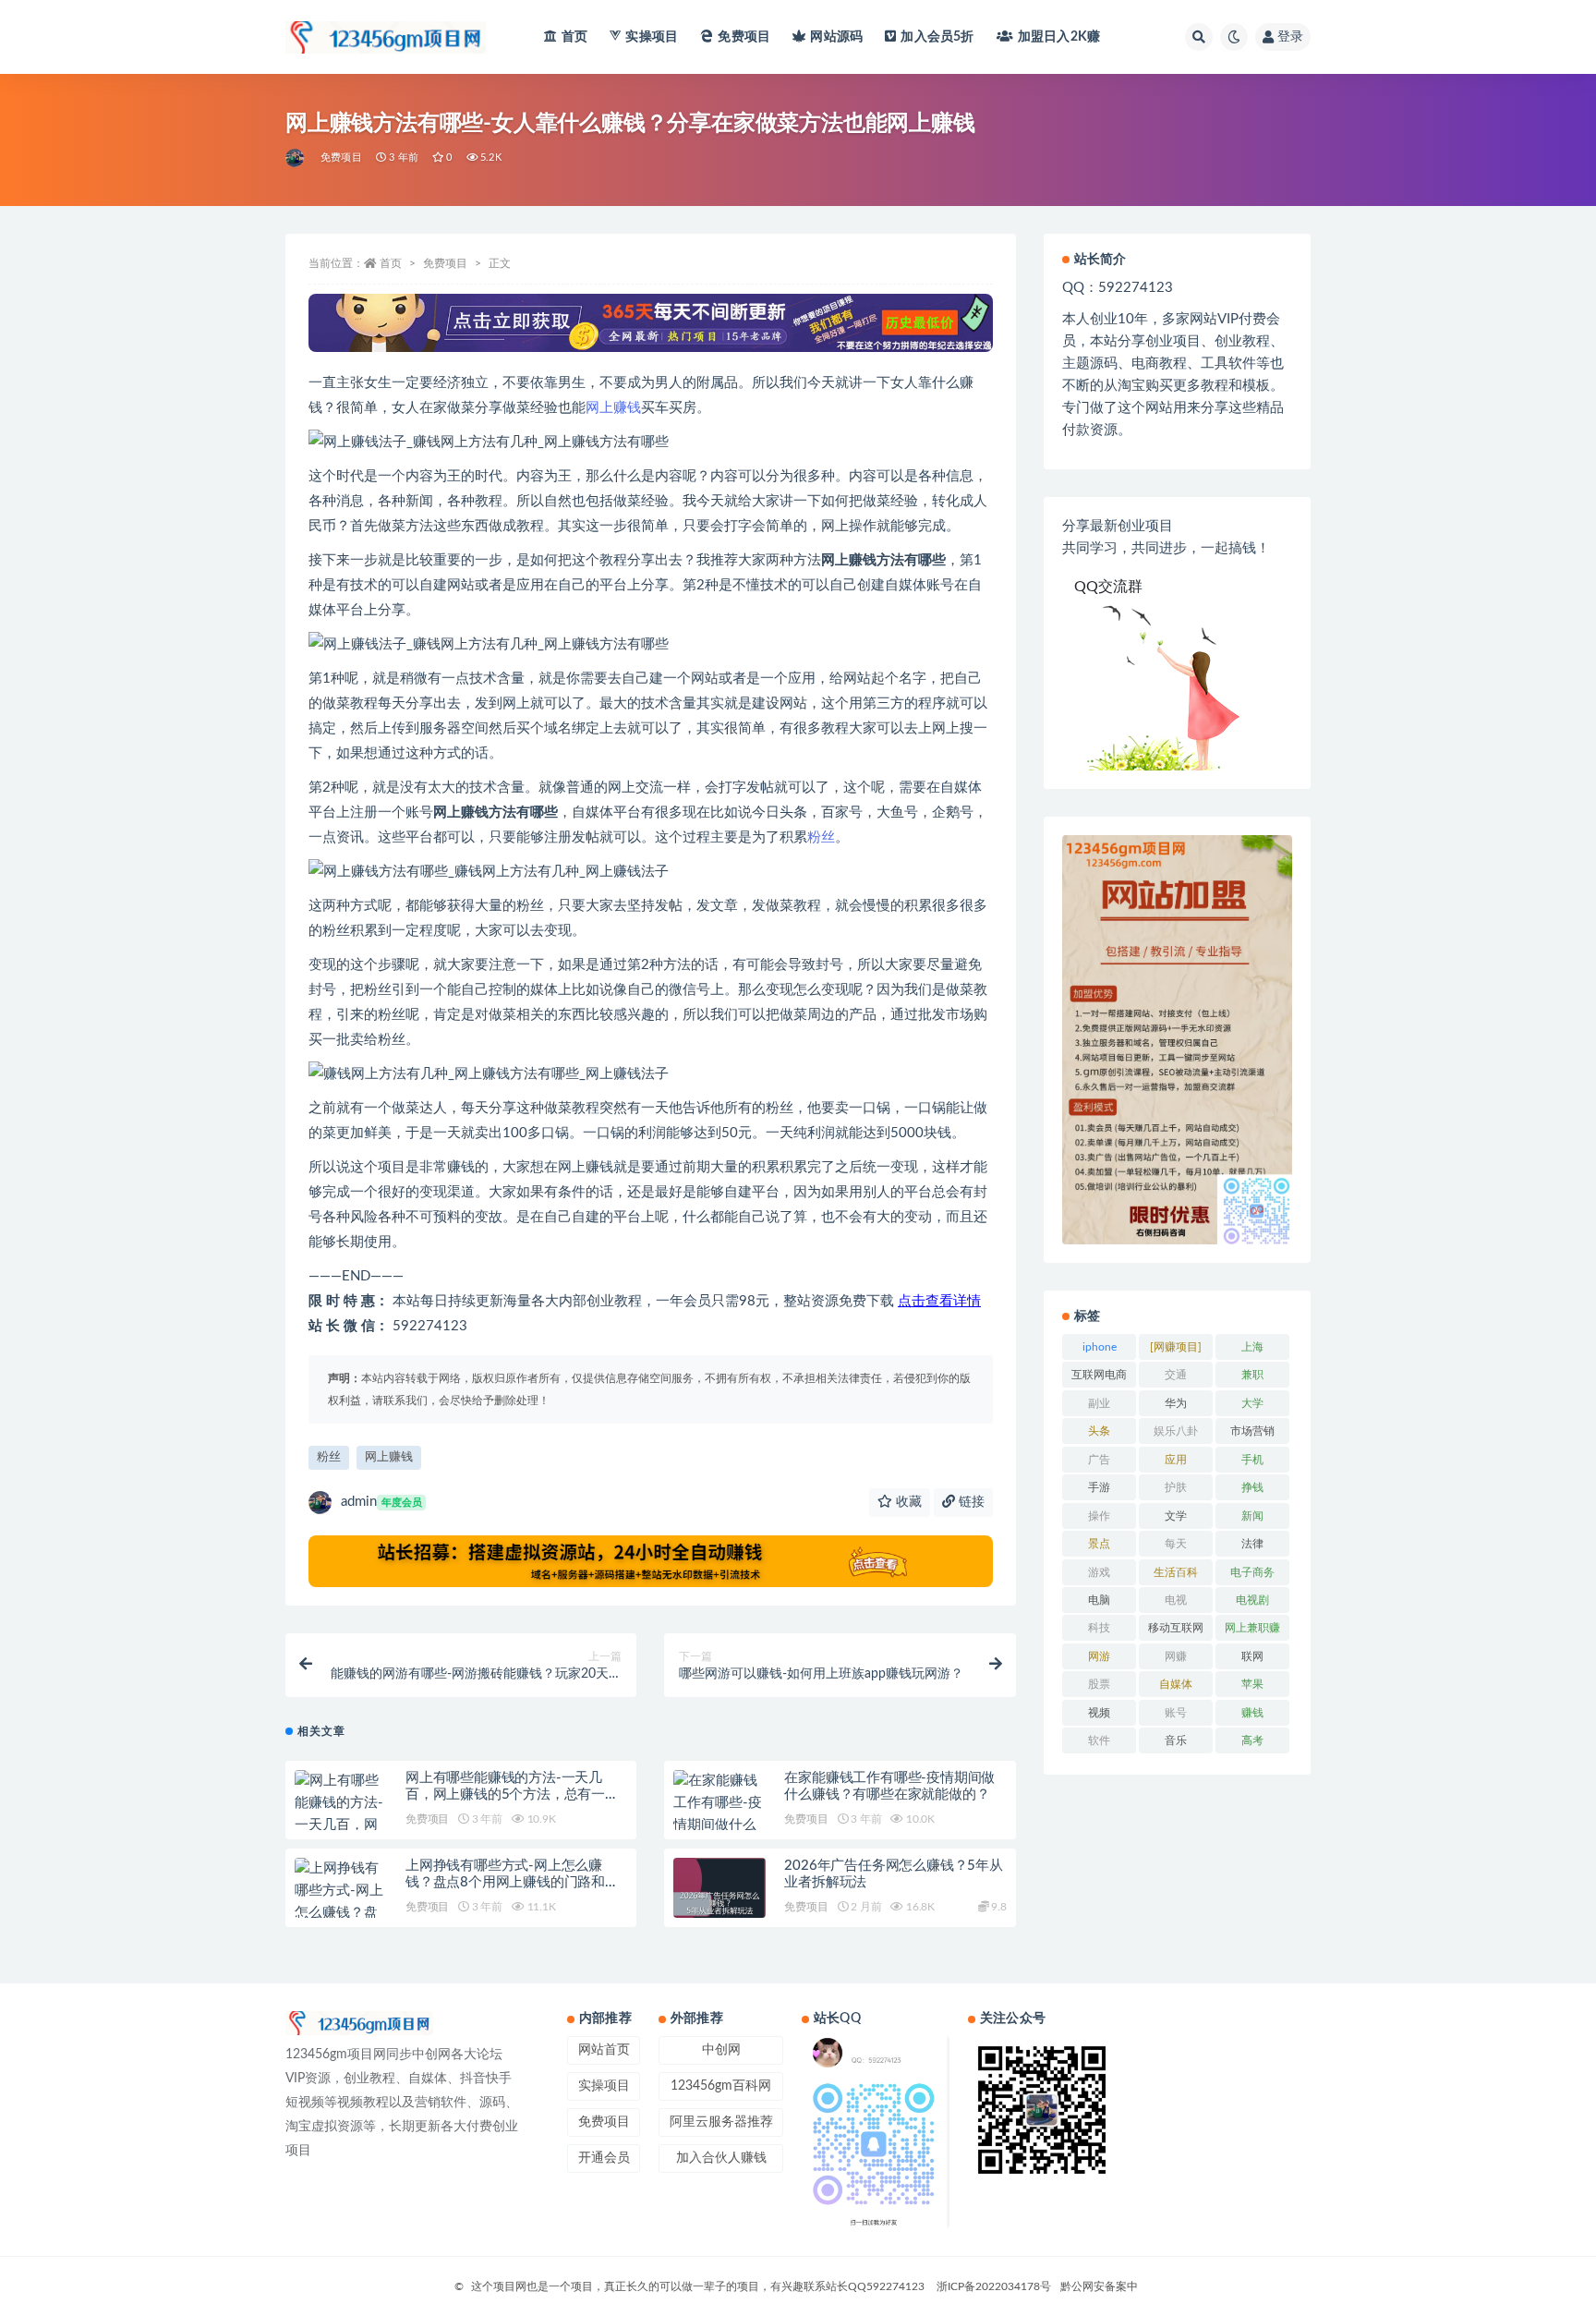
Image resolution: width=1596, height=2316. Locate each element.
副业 (1099, 1403)
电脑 (1099, 1600)
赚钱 (1252, 1713)
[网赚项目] (1176, 1347)
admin (381, 1502)
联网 (1252, 1656)
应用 (1176, 1460)
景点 (1099, 1544)
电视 (1176, 1600)
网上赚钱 (613, 408)
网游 (1099, 1656)
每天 (1176, 1544)
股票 (1099, 1684)
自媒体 (1176, 1684)
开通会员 (604, 2158)
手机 (1252, 1460)
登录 (1290, 37)
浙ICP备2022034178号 (994, 2286)
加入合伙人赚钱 (721, 2158)
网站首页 (604, 2050)
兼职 (1252, 1375)
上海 (1252, 1347)
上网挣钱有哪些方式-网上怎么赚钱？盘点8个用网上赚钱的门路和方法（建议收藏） (512, 1882)
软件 (1099, 1740)
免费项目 (744, 37)
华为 (1176, 1403)
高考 (1252, 1740)
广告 (1099, 1460)
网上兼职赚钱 (1252, 1631)
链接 (970, 1502)
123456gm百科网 (721, 2086)
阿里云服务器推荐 (721, 2122)
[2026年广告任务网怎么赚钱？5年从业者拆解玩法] (719, 1904)
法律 (1252, 1544)
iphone (1100, 1347)
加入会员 (937, 37)
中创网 (721, 2050)
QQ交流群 (1108, 587)
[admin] (296, 158)
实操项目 (652, 37)
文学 (1176, 1516)
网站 (836, 37)
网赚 (1176, 1656)
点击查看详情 (939, 1301)
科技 (1099, 1628)
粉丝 (821, 837)
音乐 (1176, 1740)
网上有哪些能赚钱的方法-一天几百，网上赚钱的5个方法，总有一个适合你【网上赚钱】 (512, 1795)
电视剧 (1252, 1600)
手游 (1099, 1487)
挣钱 (1252, 1487)
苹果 (1252, 1684)
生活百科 (1176, 1572)
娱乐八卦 (1176, 1431)
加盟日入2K (1059, 37)
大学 (1252, 1403)
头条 (1099, 1431)
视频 (1099, 1713)
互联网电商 (1099, 1375)
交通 (1176, 1375)
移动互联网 (1176, 1628)
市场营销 (1252, 1431)
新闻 (1252, 1516)
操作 (1099, 1516)
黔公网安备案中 (1099, 2286)
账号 (1176, 1713)
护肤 (1176, 1487)
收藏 (907, 1502)
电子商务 (1252, 1572)
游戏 (1099, 1572)
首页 (574, 37)
